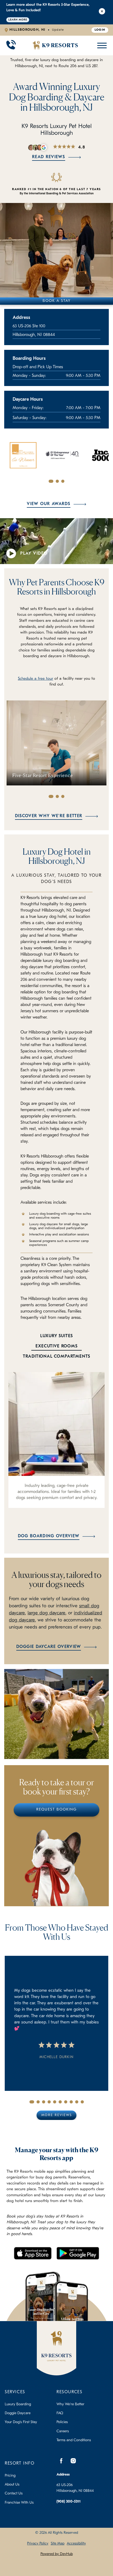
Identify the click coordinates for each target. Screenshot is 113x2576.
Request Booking (56, 1810)
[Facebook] (61, 2461)
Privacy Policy (38, 2544)
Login (100, 30)
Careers (63, 2431)
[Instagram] (73, 2461)
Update (58, 30)
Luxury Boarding (18, 2404)
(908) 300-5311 (69, 2502)
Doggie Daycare (18, 2413)
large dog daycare (47, 1613)
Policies (62, 2422)
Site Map (58, 2544)
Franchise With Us (19, 2503)
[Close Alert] (102, 12)
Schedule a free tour (35, 679)
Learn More (18, 20)
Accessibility (76, 2544)
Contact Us (14, 2494)
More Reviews (56, 2115)
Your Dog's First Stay (21, 2422)
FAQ (60, 2413)
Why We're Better (70, 2404)
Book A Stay (57, 301)
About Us (12, 2485)
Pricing (10, 2476)
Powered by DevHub (57, 2554)
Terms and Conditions (74, 2440)
